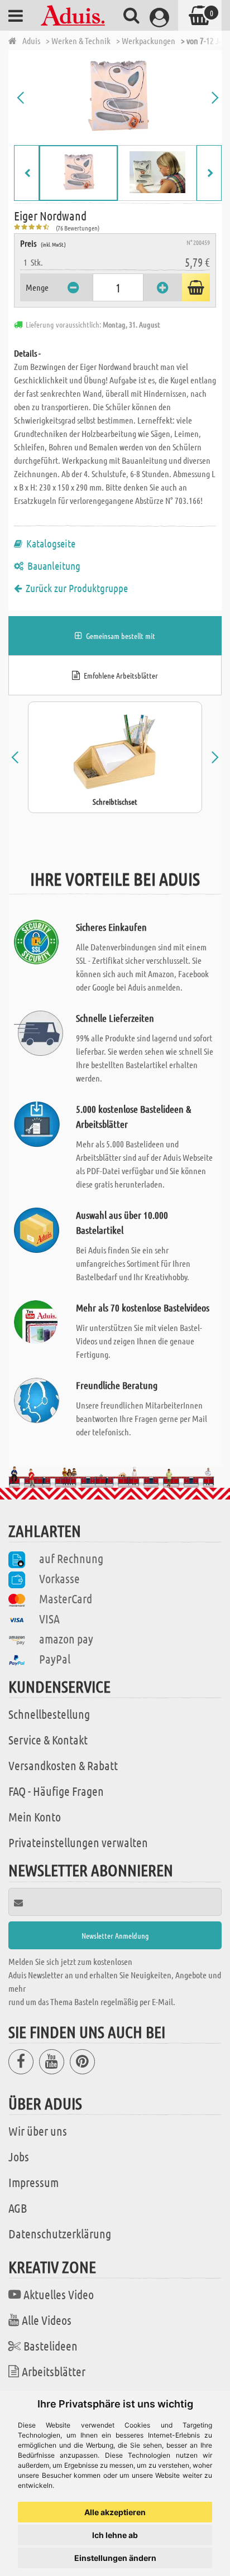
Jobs (19, 2156)
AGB (18, 2208)
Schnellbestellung (49, 1714)
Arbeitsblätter (54, 2371)
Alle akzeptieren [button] (115, 2512)
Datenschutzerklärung (60, 2233)
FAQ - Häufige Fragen (56, 1791)
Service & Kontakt (48, 1739)
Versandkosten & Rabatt (63, 1765)
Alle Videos (47, 2320)
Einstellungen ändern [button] (115, 2558)
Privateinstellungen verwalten (78, 1842)
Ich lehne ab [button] (115, 2535)
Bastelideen (51, 2346)
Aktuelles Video (59, 2294)
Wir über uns (38, 2131)
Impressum (33, 2182)
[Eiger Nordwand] (118, 98)
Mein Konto (35, 1816)
